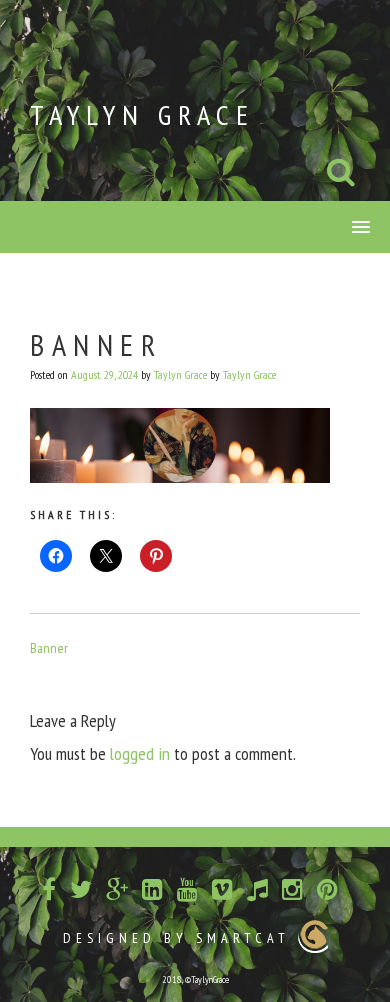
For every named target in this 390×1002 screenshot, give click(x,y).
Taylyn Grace (142, 114)
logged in (140, 753)
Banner (49, 648)
